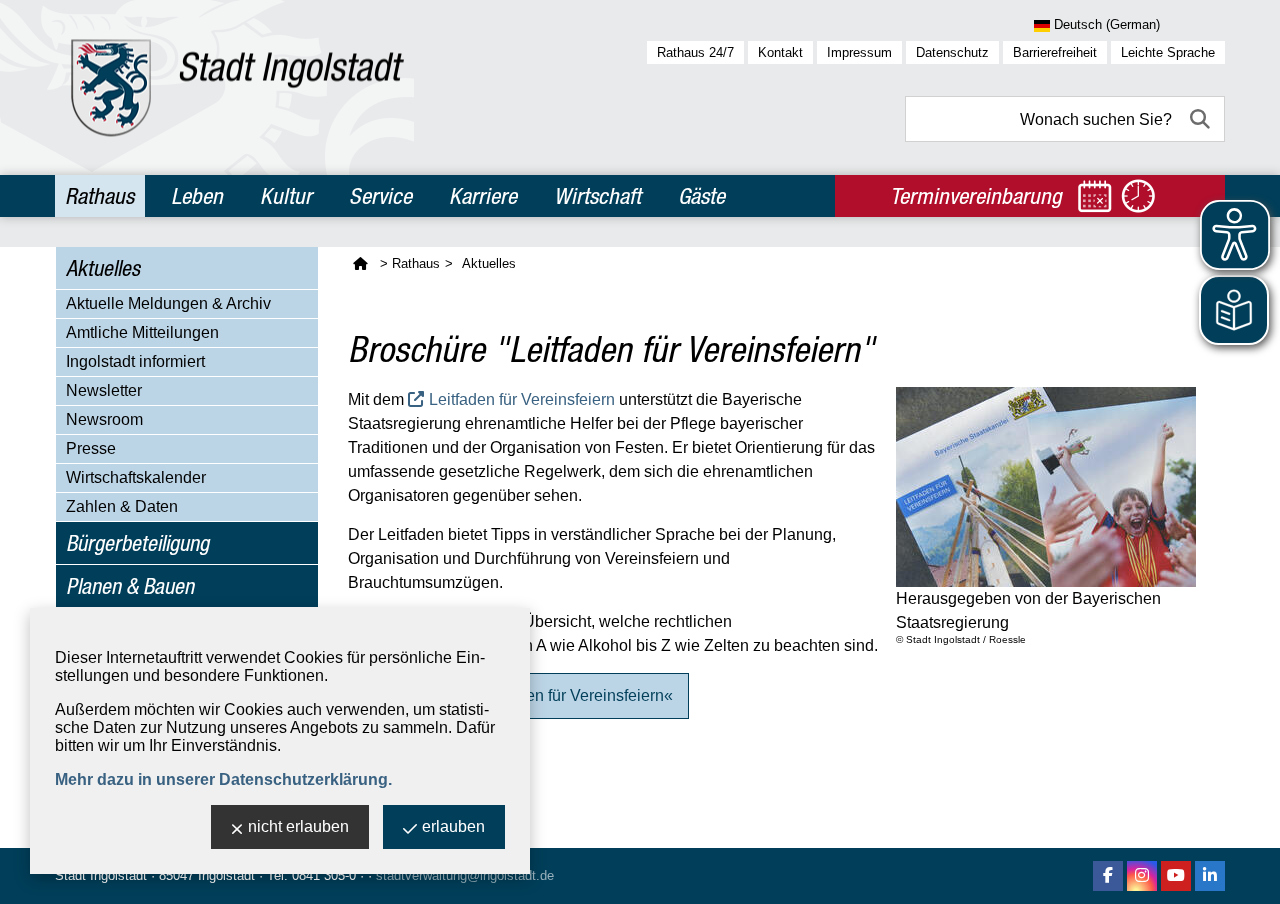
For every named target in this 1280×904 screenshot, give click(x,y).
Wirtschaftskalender (136, 477)
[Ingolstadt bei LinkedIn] (1210, 876)
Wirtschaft (597, 196)
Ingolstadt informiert (135, 361)
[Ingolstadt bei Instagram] (1142, 876)
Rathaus (99, 196)
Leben (197, 196)
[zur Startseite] (237, 87)
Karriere (483, 196)
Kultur (286, 196)
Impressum (859, 52)
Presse (91, 448)
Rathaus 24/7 (695, 52)
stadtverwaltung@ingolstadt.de (465, 875)
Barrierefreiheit (1055, 52)
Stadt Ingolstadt (101, 875)
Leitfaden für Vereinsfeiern (522, 399)
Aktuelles (103, 268)
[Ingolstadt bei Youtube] (1176, 876)
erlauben (453, 826)
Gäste (701, 196)
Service (380, 196)
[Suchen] (1202, 119)
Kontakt (780, 52)
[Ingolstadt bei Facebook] (1108, 876)
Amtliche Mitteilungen (142, 332)
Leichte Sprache (1168, 52)
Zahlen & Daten (122, 506)
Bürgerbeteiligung (137, 543)
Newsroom (104, 419)
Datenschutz (952, 52)
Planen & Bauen (130, 586)
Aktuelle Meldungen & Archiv (168, 303)
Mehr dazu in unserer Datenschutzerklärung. (223, 779)
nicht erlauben (298, 826)
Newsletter (104, 390)
